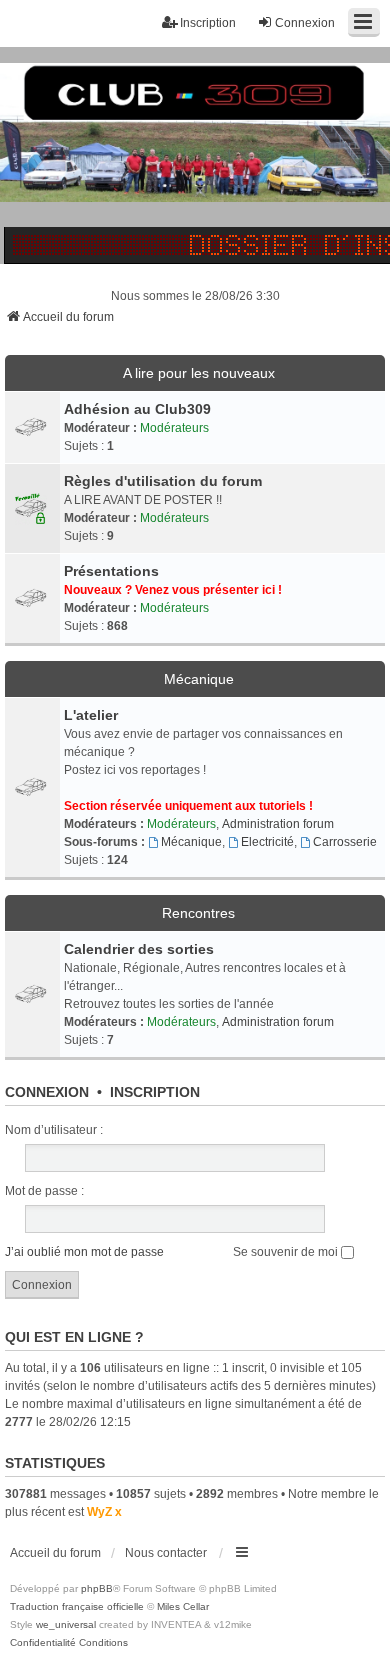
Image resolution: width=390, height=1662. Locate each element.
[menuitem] (43, 1643)
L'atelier (91, 715)
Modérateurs (174, 428)
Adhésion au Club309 (137, 409)
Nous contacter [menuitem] (166, 1553)
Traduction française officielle (77, 1606)
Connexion (47, 1092)
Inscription (155, 1092)
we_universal (66, 1624)
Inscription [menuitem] (208, 23)
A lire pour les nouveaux (199, 373)
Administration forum (278, 824)
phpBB (97, 1588)
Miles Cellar (183, 1606)
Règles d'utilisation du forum (163, 481)
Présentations (111, 571)
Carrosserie (345, 842)
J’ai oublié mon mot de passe (84, 1252)
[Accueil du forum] (195, 155)
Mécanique (199, 679)
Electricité (267, 842)
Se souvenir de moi (287, 1252)
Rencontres (198, 913)
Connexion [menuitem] (305, 23)
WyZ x (104, 1512)
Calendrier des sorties (139, 949)
